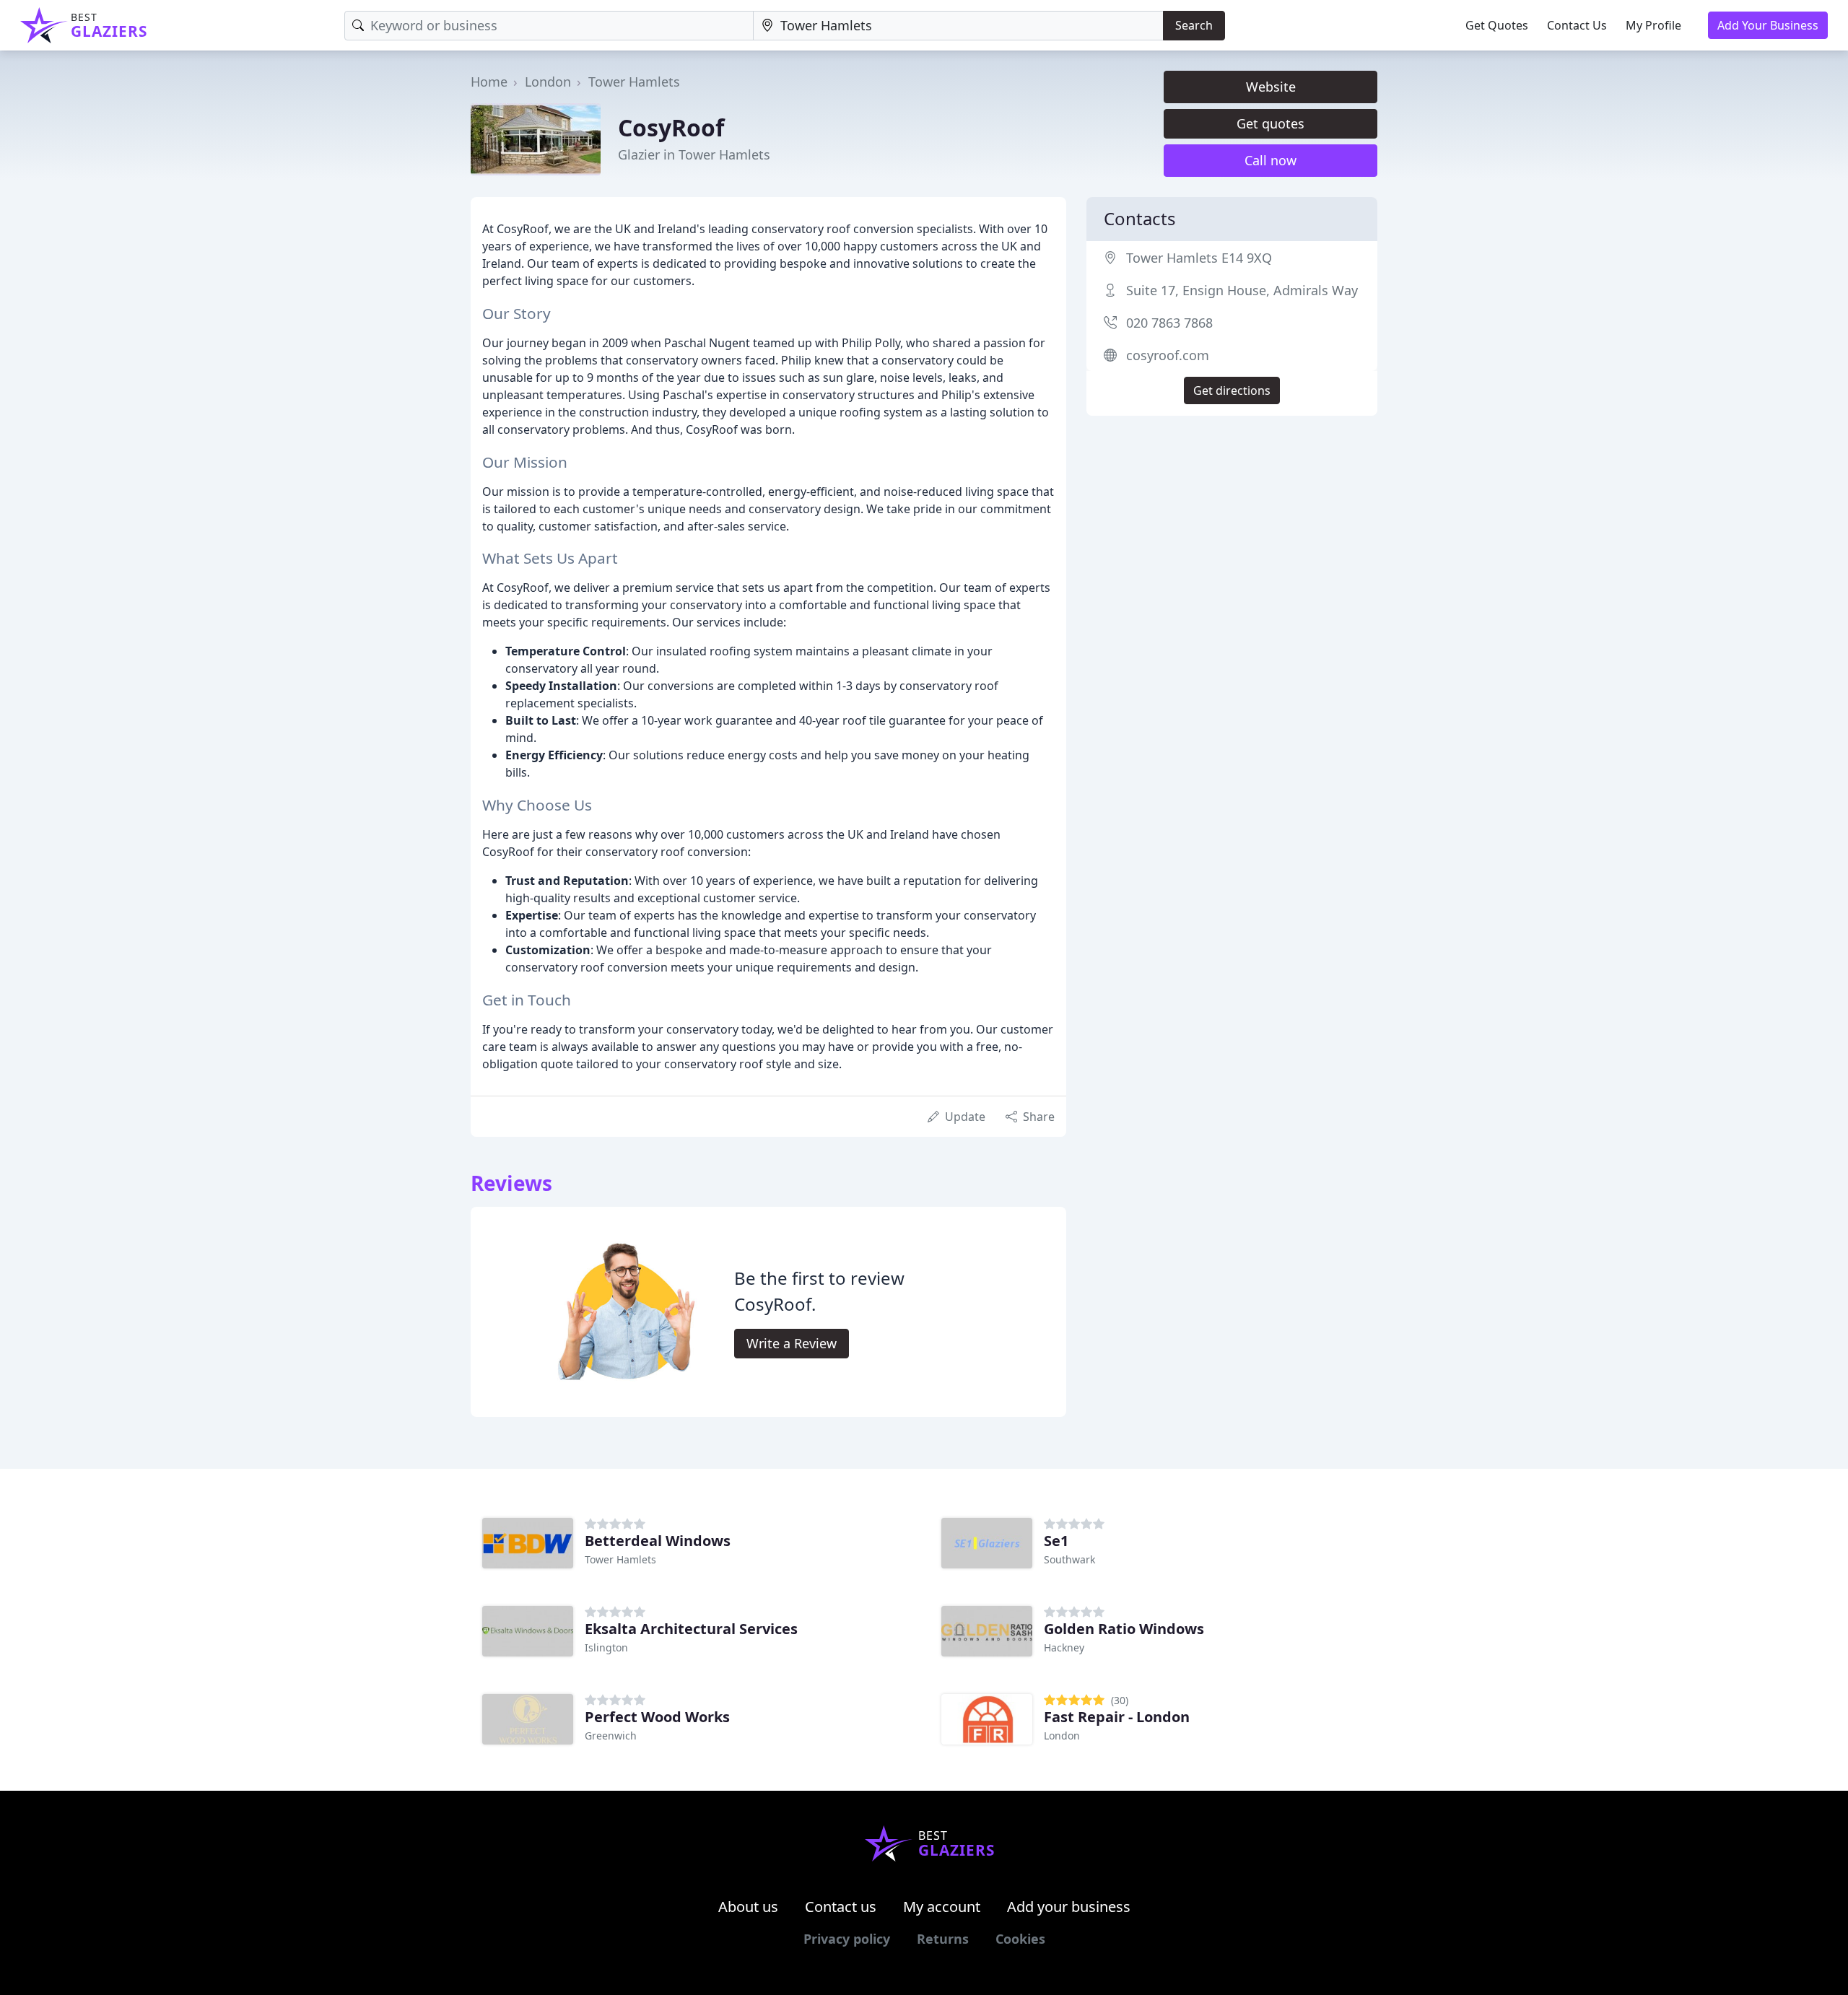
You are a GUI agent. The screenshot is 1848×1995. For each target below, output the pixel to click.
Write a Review (792, 1343)
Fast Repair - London (1117, 1717)
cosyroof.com (1168, 355)
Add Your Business (1768, 25)
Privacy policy (847, 1939)
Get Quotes (1497, 25)
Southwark (1069, 1559)
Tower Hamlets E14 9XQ (1199, 258)
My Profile (1653, 25)
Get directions (1232, 390)
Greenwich (611, 1736)
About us (748, 1907)
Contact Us (1577, 25)
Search (1194, 25)
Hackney (1064, 1647)
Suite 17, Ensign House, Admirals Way (1242, 290)
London (548, 82)
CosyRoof (671, 127)
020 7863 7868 (1169, 323)
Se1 (1056, 1541)
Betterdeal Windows (658, 1541)
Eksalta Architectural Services (691, 1629)
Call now (1270, 160)
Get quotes (1270, 123)
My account (942, 1907)
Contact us (841, 1907)
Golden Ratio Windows (1124, 1629)
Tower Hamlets (634, 82)
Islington (606, 1647)
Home (489, 82)
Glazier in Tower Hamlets (694, 154)
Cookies (1020, 1939)
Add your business (1069, 1907)
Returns (943, 1939)
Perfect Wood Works (657, 1717)
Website (1271, 87)
